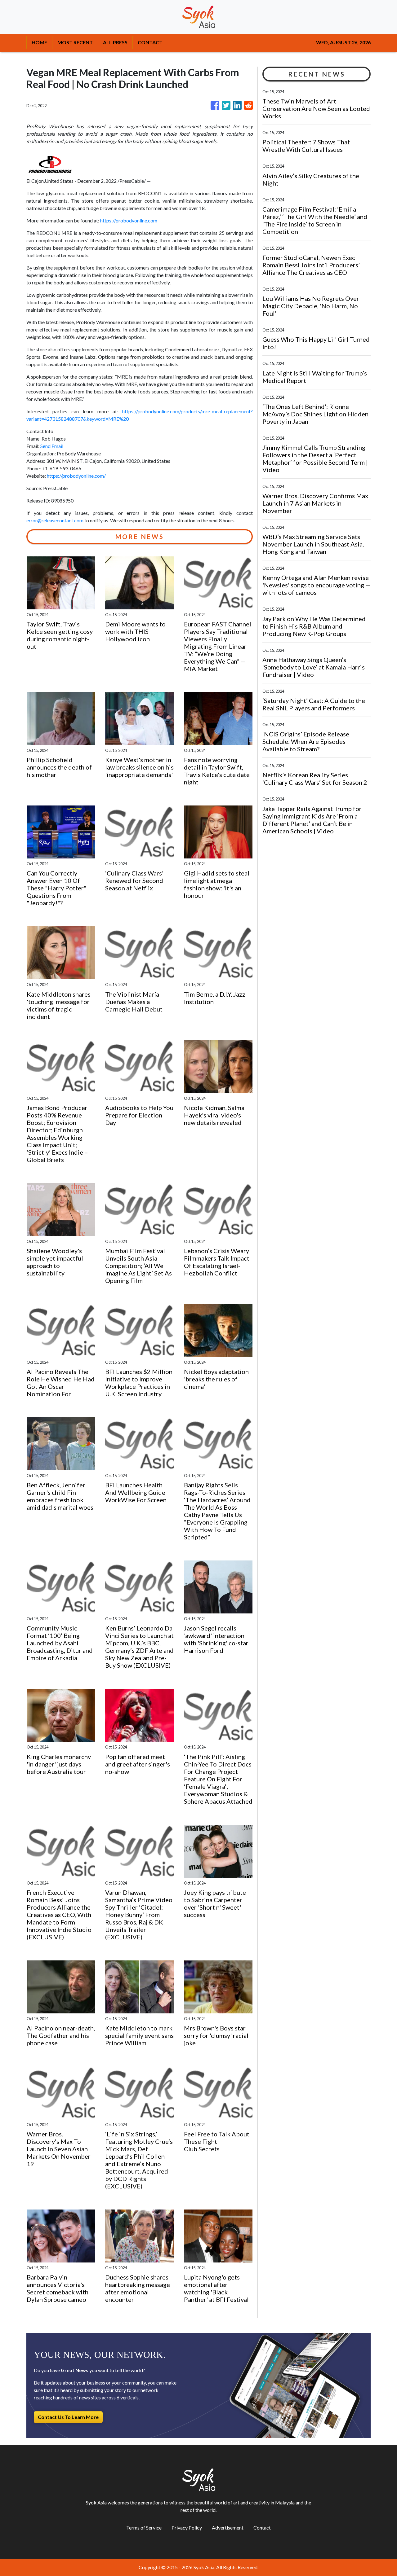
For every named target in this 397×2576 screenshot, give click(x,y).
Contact (262, 2528)
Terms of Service (144, 2528)
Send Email (52, 446)
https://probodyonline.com (129, 220)
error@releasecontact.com (55, 520)
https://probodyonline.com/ (76, 476)
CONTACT (150, 42)
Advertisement (228, 2528)
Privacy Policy (187, 2528)
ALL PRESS (115, 42)
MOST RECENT (75, 42)
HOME (39, 42)
